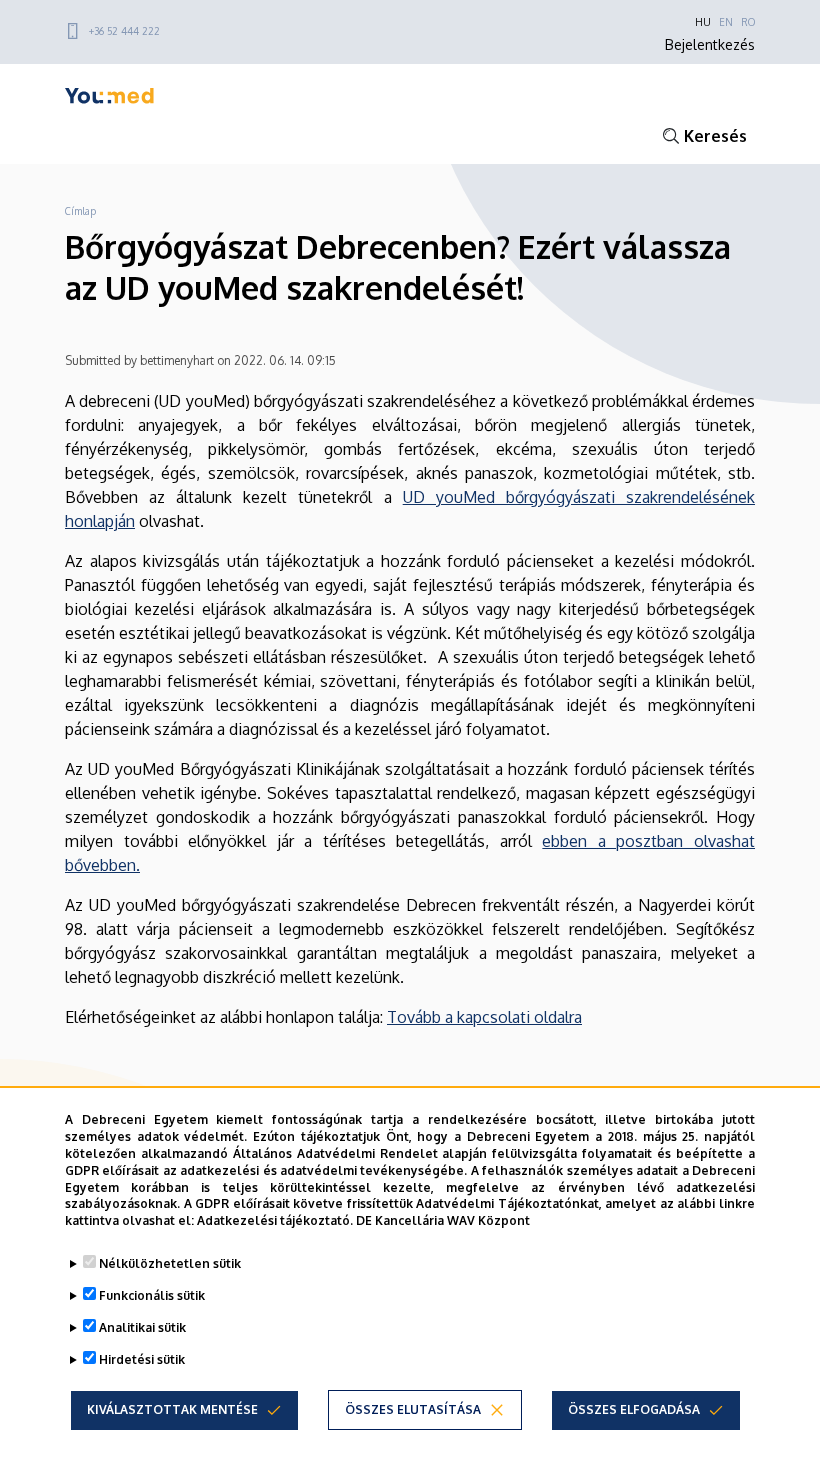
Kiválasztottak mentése (172, 1409)
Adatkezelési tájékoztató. (275, 1220)
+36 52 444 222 (124, 31)
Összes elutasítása (413, 1409)
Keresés (715, 136)
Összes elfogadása (634, 1409)
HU (703, 22)
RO (748, 22)
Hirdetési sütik (142, 1359)
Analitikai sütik (142, 1327)
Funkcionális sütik (152, 1295)
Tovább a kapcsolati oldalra (484, 1017)
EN (726, 22)
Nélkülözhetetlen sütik (170, 1263)
